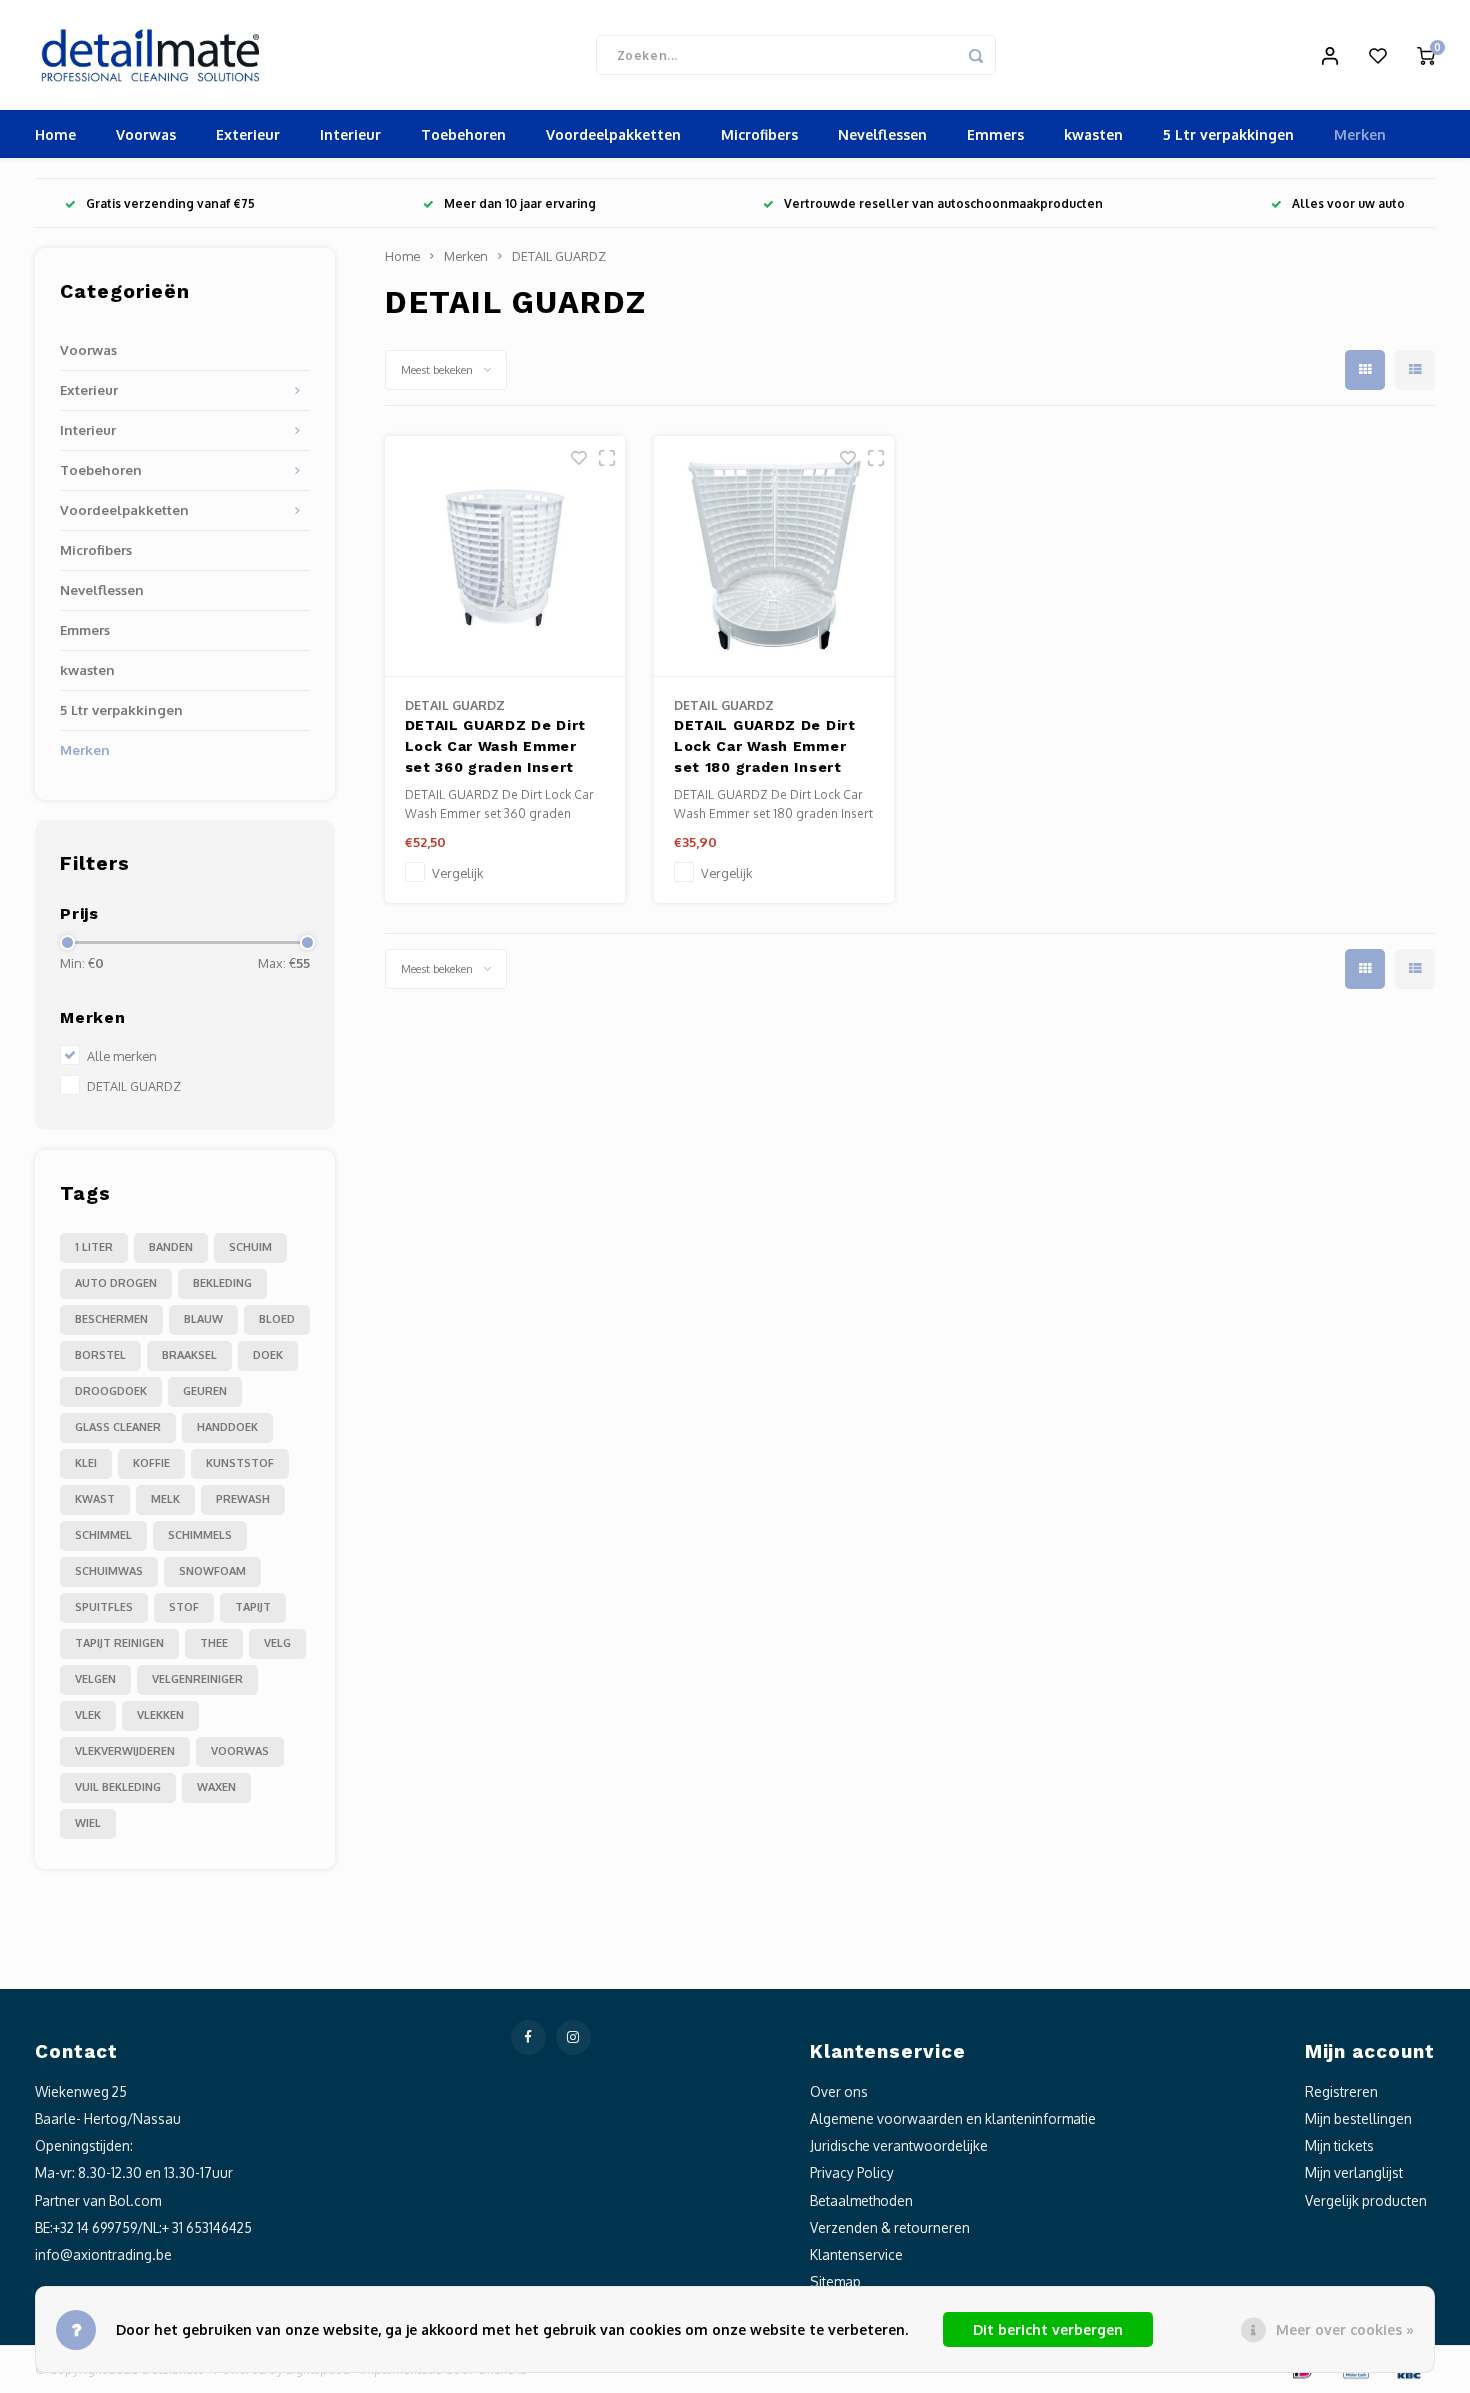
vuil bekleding (118, 1787)
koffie (151, 1463)
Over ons (839, 2091)
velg (277, 1643)
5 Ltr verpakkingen (1228, 134)
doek (268, 1355)
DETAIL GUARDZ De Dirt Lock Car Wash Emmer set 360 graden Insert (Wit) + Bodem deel (496, 748)
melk (165, 1499)
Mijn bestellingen (1358, 2118)
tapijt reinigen (119, 1643)
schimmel (103, 1535)
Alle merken (122, 1056)
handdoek (227, 1427)
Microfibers (759, 134)
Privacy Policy (852, 2172)
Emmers (995, 134)
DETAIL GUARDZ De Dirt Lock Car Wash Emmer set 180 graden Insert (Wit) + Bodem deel (765, 748)
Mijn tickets (1339, 2145)
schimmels (200, 1535)
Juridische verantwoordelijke (899, 2145)
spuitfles (104, 1607)
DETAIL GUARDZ (134, 1086)
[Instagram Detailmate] (573, 2037)
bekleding (222, 1283)
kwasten (1093, 134)
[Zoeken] (976, 55)
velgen (95, 1679)
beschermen (111, 1319)
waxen (216, 1787)
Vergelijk (457, 873)
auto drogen (116, 1283)
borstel (100, 1355)
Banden (171, 1247)
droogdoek (111, 1391)
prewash (243, 1499)
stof (184, 1607)
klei (86, 1463)
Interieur (350, 134)
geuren (205, 1391)
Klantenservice (856, 2254)
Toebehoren (463, 134)
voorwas (240, 1751)
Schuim (250, 1247)
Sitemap (835, 2281)
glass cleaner (118, 1427)
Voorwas (146, 134)
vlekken (160, 1715)
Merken (1360, 134)
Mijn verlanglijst (1354, 2172)
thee (214, 1643)
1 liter (94, 1247)
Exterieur (248, 134)
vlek (88, 1715)
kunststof (240, 1463)
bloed (277, 1319)
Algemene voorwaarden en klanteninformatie (953, 2118)
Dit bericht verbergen (1048, 2329)
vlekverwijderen (125, 1751)
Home (55, 134)
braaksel (189, 1355)
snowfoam (212, 1571)
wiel (88, 1823)
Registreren (1341, 2091)
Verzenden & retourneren (890, 2227)
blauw (203, 1319)
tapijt (253, 1607)
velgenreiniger (197, 1679)
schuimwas (109, 1571)
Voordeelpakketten (613, 134)
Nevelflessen (882, 134)
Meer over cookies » (1345, 2329)
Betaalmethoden (861, 2200)
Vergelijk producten (1366, 2200)
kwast (95, 1499)
